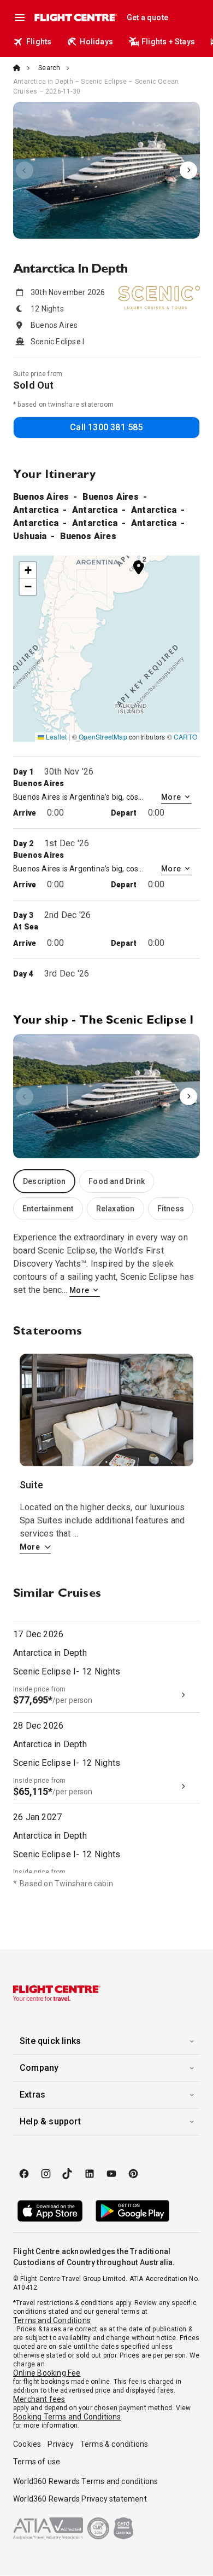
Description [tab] (44, 1181)
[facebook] (24, 2174)
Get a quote (147, 18)
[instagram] (46, 2174)
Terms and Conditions (52, 2320)
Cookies (27, 2444)
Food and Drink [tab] (117, 1181)
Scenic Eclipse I (106, 170)
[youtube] (111, 2174)
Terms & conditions (114, 2444)
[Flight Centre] (75, 18)
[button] (139, 567)
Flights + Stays (168, 42)
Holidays (96, 42)
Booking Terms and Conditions (67, 2417)
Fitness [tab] (171, 1209)
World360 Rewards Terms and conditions (85, 2481)
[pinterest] (133, 2174)
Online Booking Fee (47, 2373)
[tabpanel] (106, 1264)
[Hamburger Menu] (20, 18)
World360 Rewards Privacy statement (80, 2499)
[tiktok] (68, 2174)
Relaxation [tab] (116, 1209)
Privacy (60, 2444)
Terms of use (37, 2462)
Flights (39, 42)
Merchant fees (39, 2399)
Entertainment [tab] (48, 1209)
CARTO (185, 737)
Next (188, 170)
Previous (25, 170)
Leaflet (56, 737)
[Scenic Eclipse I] (106, 170)
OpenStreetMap (103, 737)
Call (106, 427)
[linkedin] (90, 2174)
